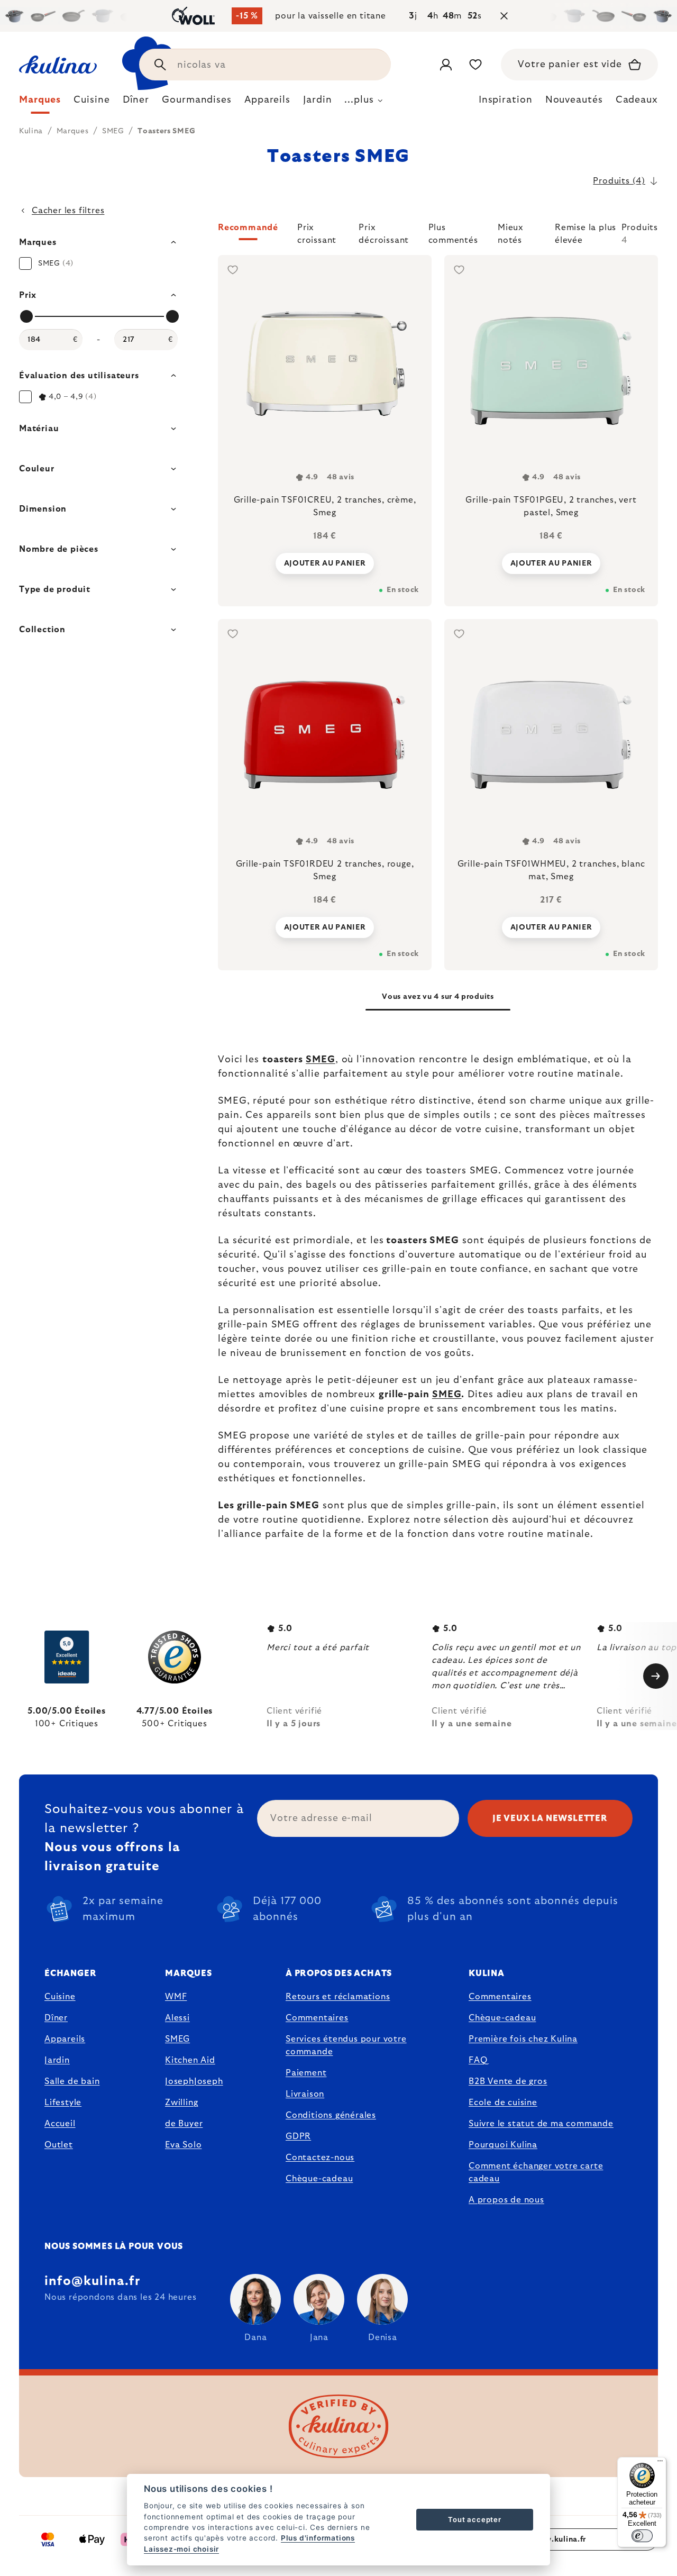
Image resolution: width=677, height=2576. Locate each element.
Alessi (177, 2018)
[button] (438, 234)
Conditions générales (331, 2115)
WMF (176, 1997)
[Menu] (660, 2463)
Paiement (306, 2073)
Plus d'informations (318, 2538)
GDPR (298, 2136)
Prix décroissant (384, 232)
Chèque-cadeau (319, 2179)
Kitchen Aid (190, 2060)
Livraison (305, 2094)
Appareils (65, 2039)
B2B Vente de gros (508, 2081)
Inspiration (506, 100)
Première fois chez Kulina (523, 2039)
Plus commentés (453, 232)
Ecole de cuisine (503, 2102)
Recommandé (248, 227)
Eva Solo (183, 2145)
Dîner (56, 2018)
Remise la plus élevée (585, 232)
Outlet (59, 2145)
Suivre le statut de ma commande (541, 2124)
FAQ (478, 2060)
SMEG (321, 1060)
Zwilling (181, 2102)
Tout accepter (474, 2519)
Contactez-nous (320, 2158)
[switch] (642, 2536)
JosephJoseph (194, 2081)
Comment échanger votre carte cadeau (536, 2172)
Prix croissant (317, 232)
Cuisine (60, 1997)
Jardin (57, 2060)
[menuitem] (40, 103)
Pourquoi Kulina (503, 2145)
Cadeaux (637, 100)
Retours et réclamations (338, 1997)
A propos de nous (506, 2200)
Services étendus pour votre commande (346, 2045)
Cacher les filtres (68, 211)
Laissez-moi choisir (181, 2549)
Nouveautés (574, 100)
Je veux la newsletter (550, 1818)
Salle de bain (72, 2081)
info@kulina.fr (92, 2281)
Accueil (60, 2124)
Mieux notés (511, 232)
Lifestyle (63, 2102)
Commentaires (317, 2018)
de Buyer (184, 2124)
